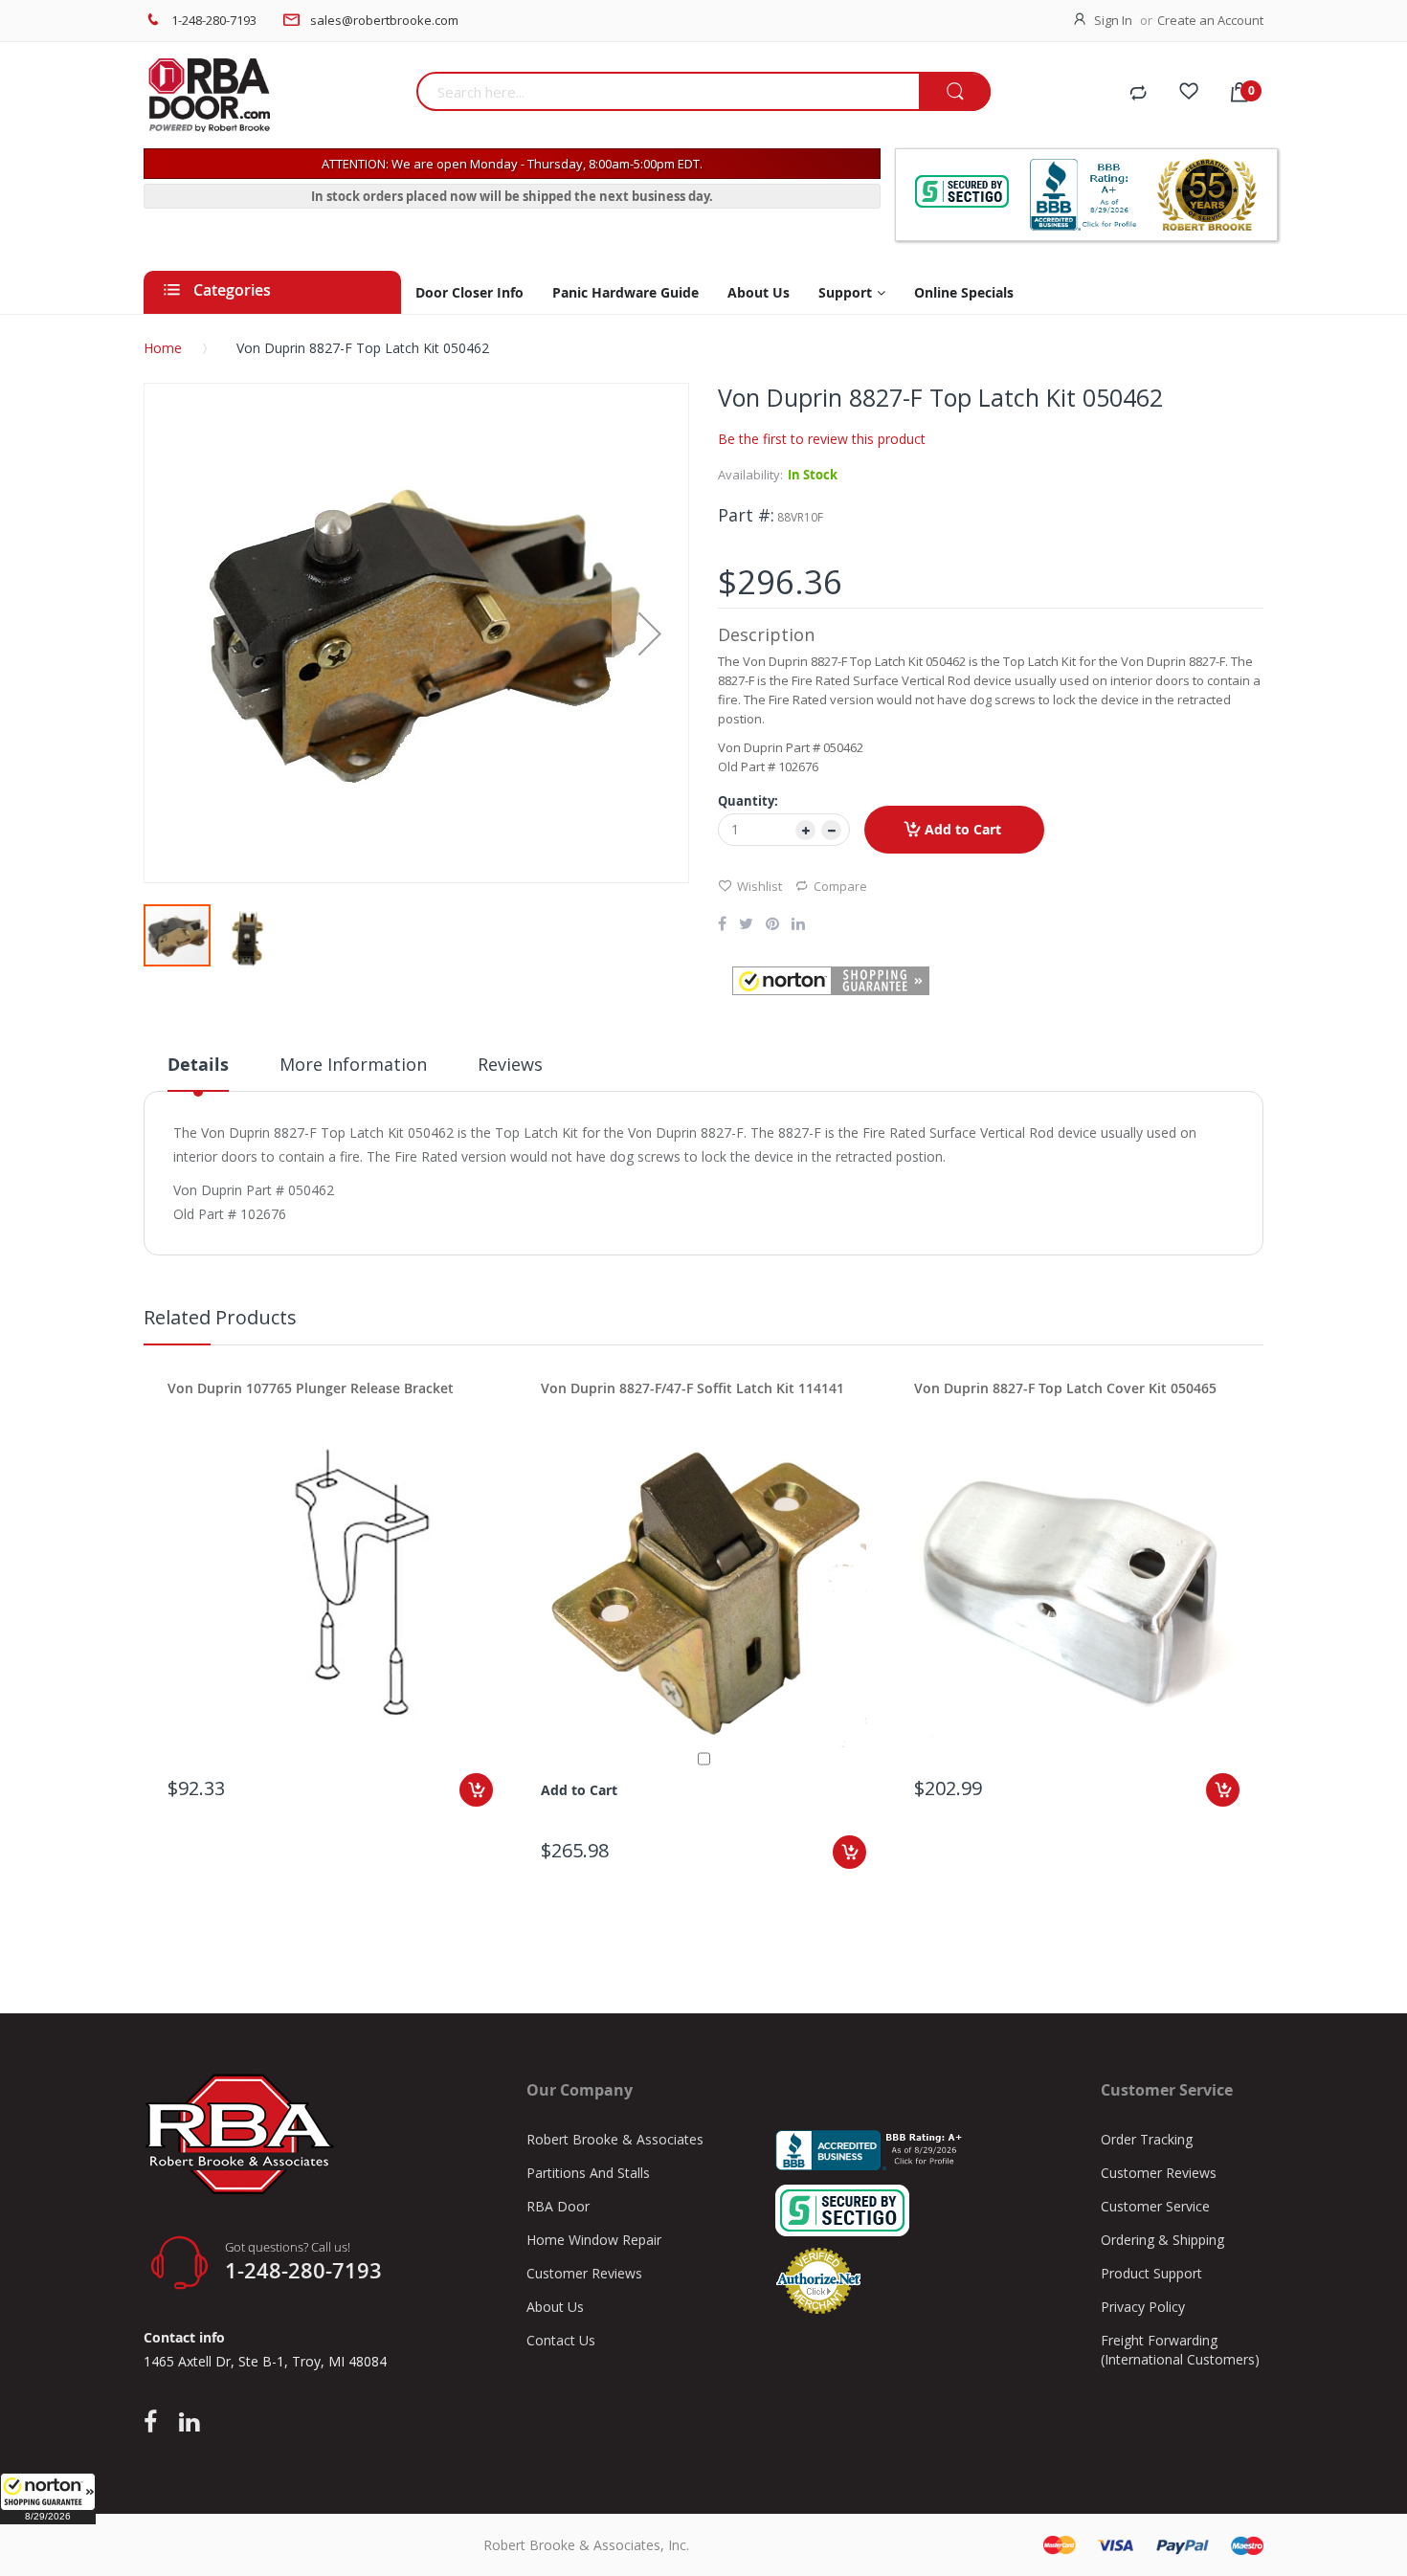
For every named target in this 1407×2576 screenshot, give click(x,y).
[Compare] (1138, 94)
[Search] (955, 92)
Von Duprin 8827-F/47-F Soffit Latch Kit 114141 (692, 1388)
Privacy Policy (1143, 2307)
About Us (555, 2307)
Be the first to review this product (822, 439)
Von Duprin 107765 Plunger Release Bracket (311, 1388)
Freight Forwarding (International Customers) (1180, 2350)
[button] (48, 2498)
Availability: (750, 475)
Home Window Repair (594, 2240)
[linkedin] (189, 2423)
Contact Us (561, 2340)
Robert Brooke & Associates (615, 2139)
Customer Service (1155, 2206)
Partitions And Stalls (588, 2173)
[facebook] (155, 2423)
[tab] (198, 1072)
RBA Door (558, 2206)
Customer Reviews (584, 2273)
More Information (353, 1064)
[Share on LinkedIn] (798, 925)
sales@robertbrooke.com (384, 20)
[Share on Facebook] (722, 925)
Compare (840, 886)
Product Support (1151, 2273)
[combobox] (668, 91)
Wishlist (759, 886)
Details (198, 1065)
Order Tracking (1147, 2139)
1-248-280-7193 (214, 20)
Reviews (510, 1064)
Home (163, 348)
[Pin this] (772, 925)
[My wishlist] (1189, 94)
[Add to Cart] (476, 1790)
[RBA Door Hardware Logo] (273, 96)
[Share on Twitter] (746, 925)
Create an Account (1210, 20)
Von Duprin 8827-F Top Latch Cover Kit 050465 (1065, 1388)
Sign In (1113, 20)
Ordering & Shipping (1162, 2240)
